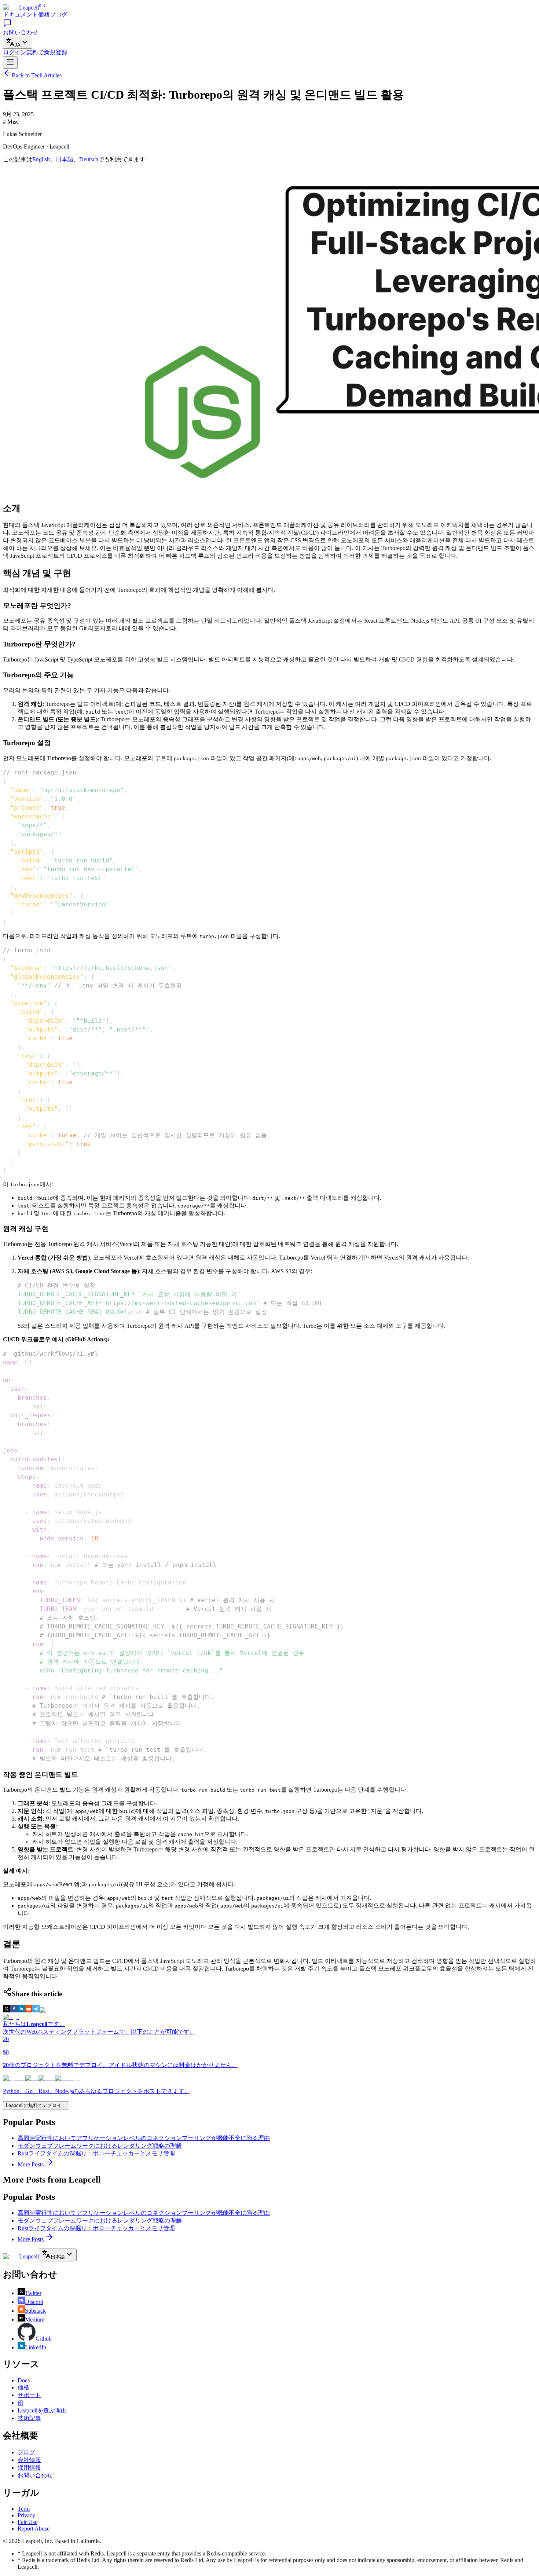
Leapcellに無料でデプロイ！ (36, 2105)
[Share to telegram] (36, 2010)
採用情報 (29, 2468)
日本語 (65, 159)
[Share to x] (7, 2010)
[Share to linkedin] (21, 2010)
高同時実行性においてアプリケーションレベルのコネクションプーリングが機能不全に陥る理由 (144, 2138)
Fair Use (27, 2522)
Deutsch (89, 159)
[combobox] (18, 43)
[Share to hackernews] (58, 2010)
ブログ (59, 14)
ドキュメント (21, 14)
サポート (29, 2395)
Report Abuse (34, 2529)
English (41, 159)
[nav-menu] (10, 63)
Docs (24, 2380)
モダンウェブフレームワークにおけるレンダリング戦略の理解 (100, 2146)
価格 (44, 14)
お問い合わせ (35, 2475)
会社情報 (29, 2460)
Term (24, 2509)
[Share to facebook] (14, 2010)
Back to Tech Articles (37, 75)
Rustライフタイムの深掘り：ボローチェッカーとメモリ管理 (96, 2153)
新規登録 (47, 52)
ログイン (15, 52)
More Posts (31, 2164)
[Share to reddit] (29, 2010)
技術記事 (29, 2418)
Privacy (26, 2515)
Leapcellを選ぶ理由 (42, 2410)
